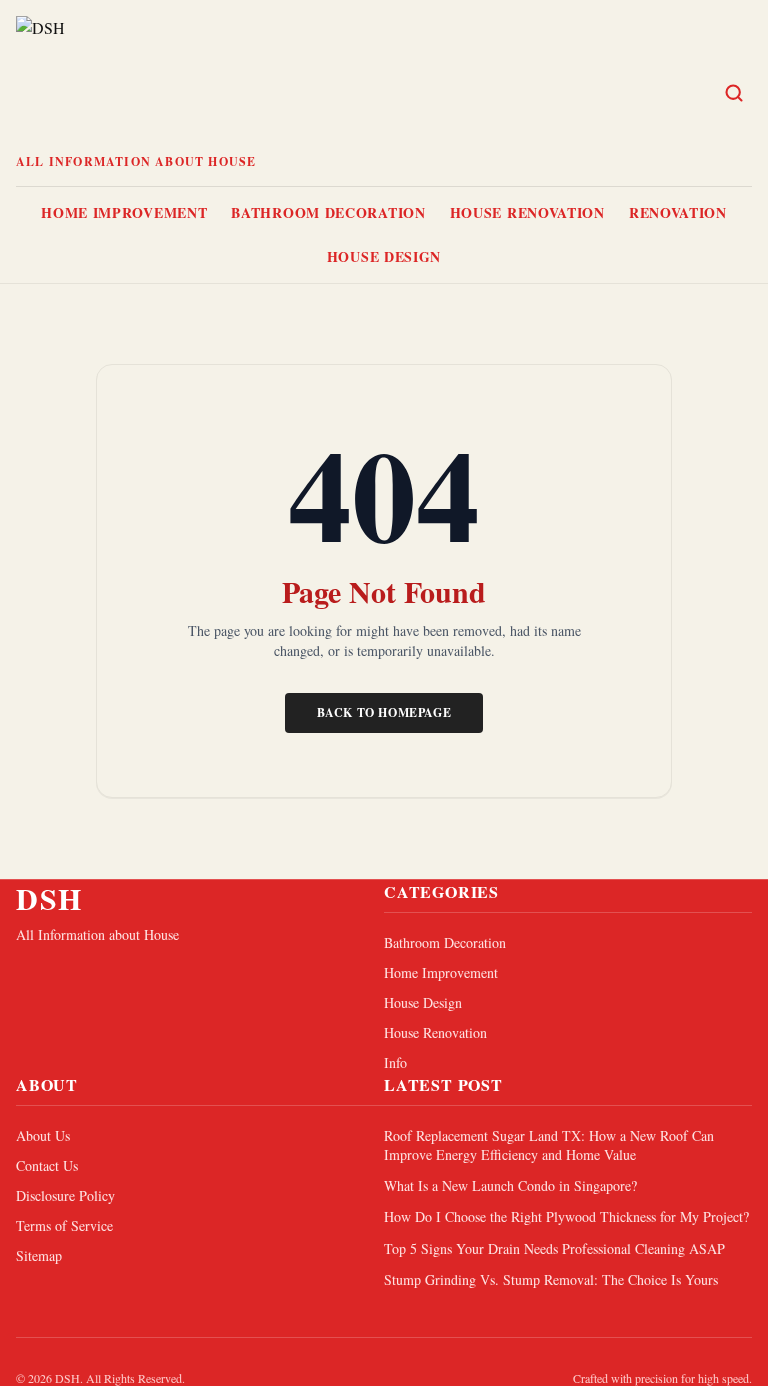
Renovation (678, 212)
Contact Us (47, 1165)
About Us (43, 1135)
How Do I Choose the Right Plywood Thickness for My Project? (566, 1216)
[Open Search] (734, 93)
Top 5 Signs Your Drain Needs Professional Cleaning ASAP (554, 1248)
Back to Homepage (384, 712)
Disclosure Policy (65, 1195)
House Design (384, 256)
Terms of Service (64, 1225)
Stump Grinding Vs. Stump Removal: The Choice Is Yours (551, 1279)
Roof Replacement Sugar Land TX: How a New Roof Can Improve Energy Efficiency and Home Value (549, 1145)
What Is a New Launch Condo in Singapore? (510, 1185)
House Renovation (527, 212)
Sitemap (39, 1255)
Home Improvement (124, 212)
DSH (49, 898)
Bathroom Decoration (328, 212)
